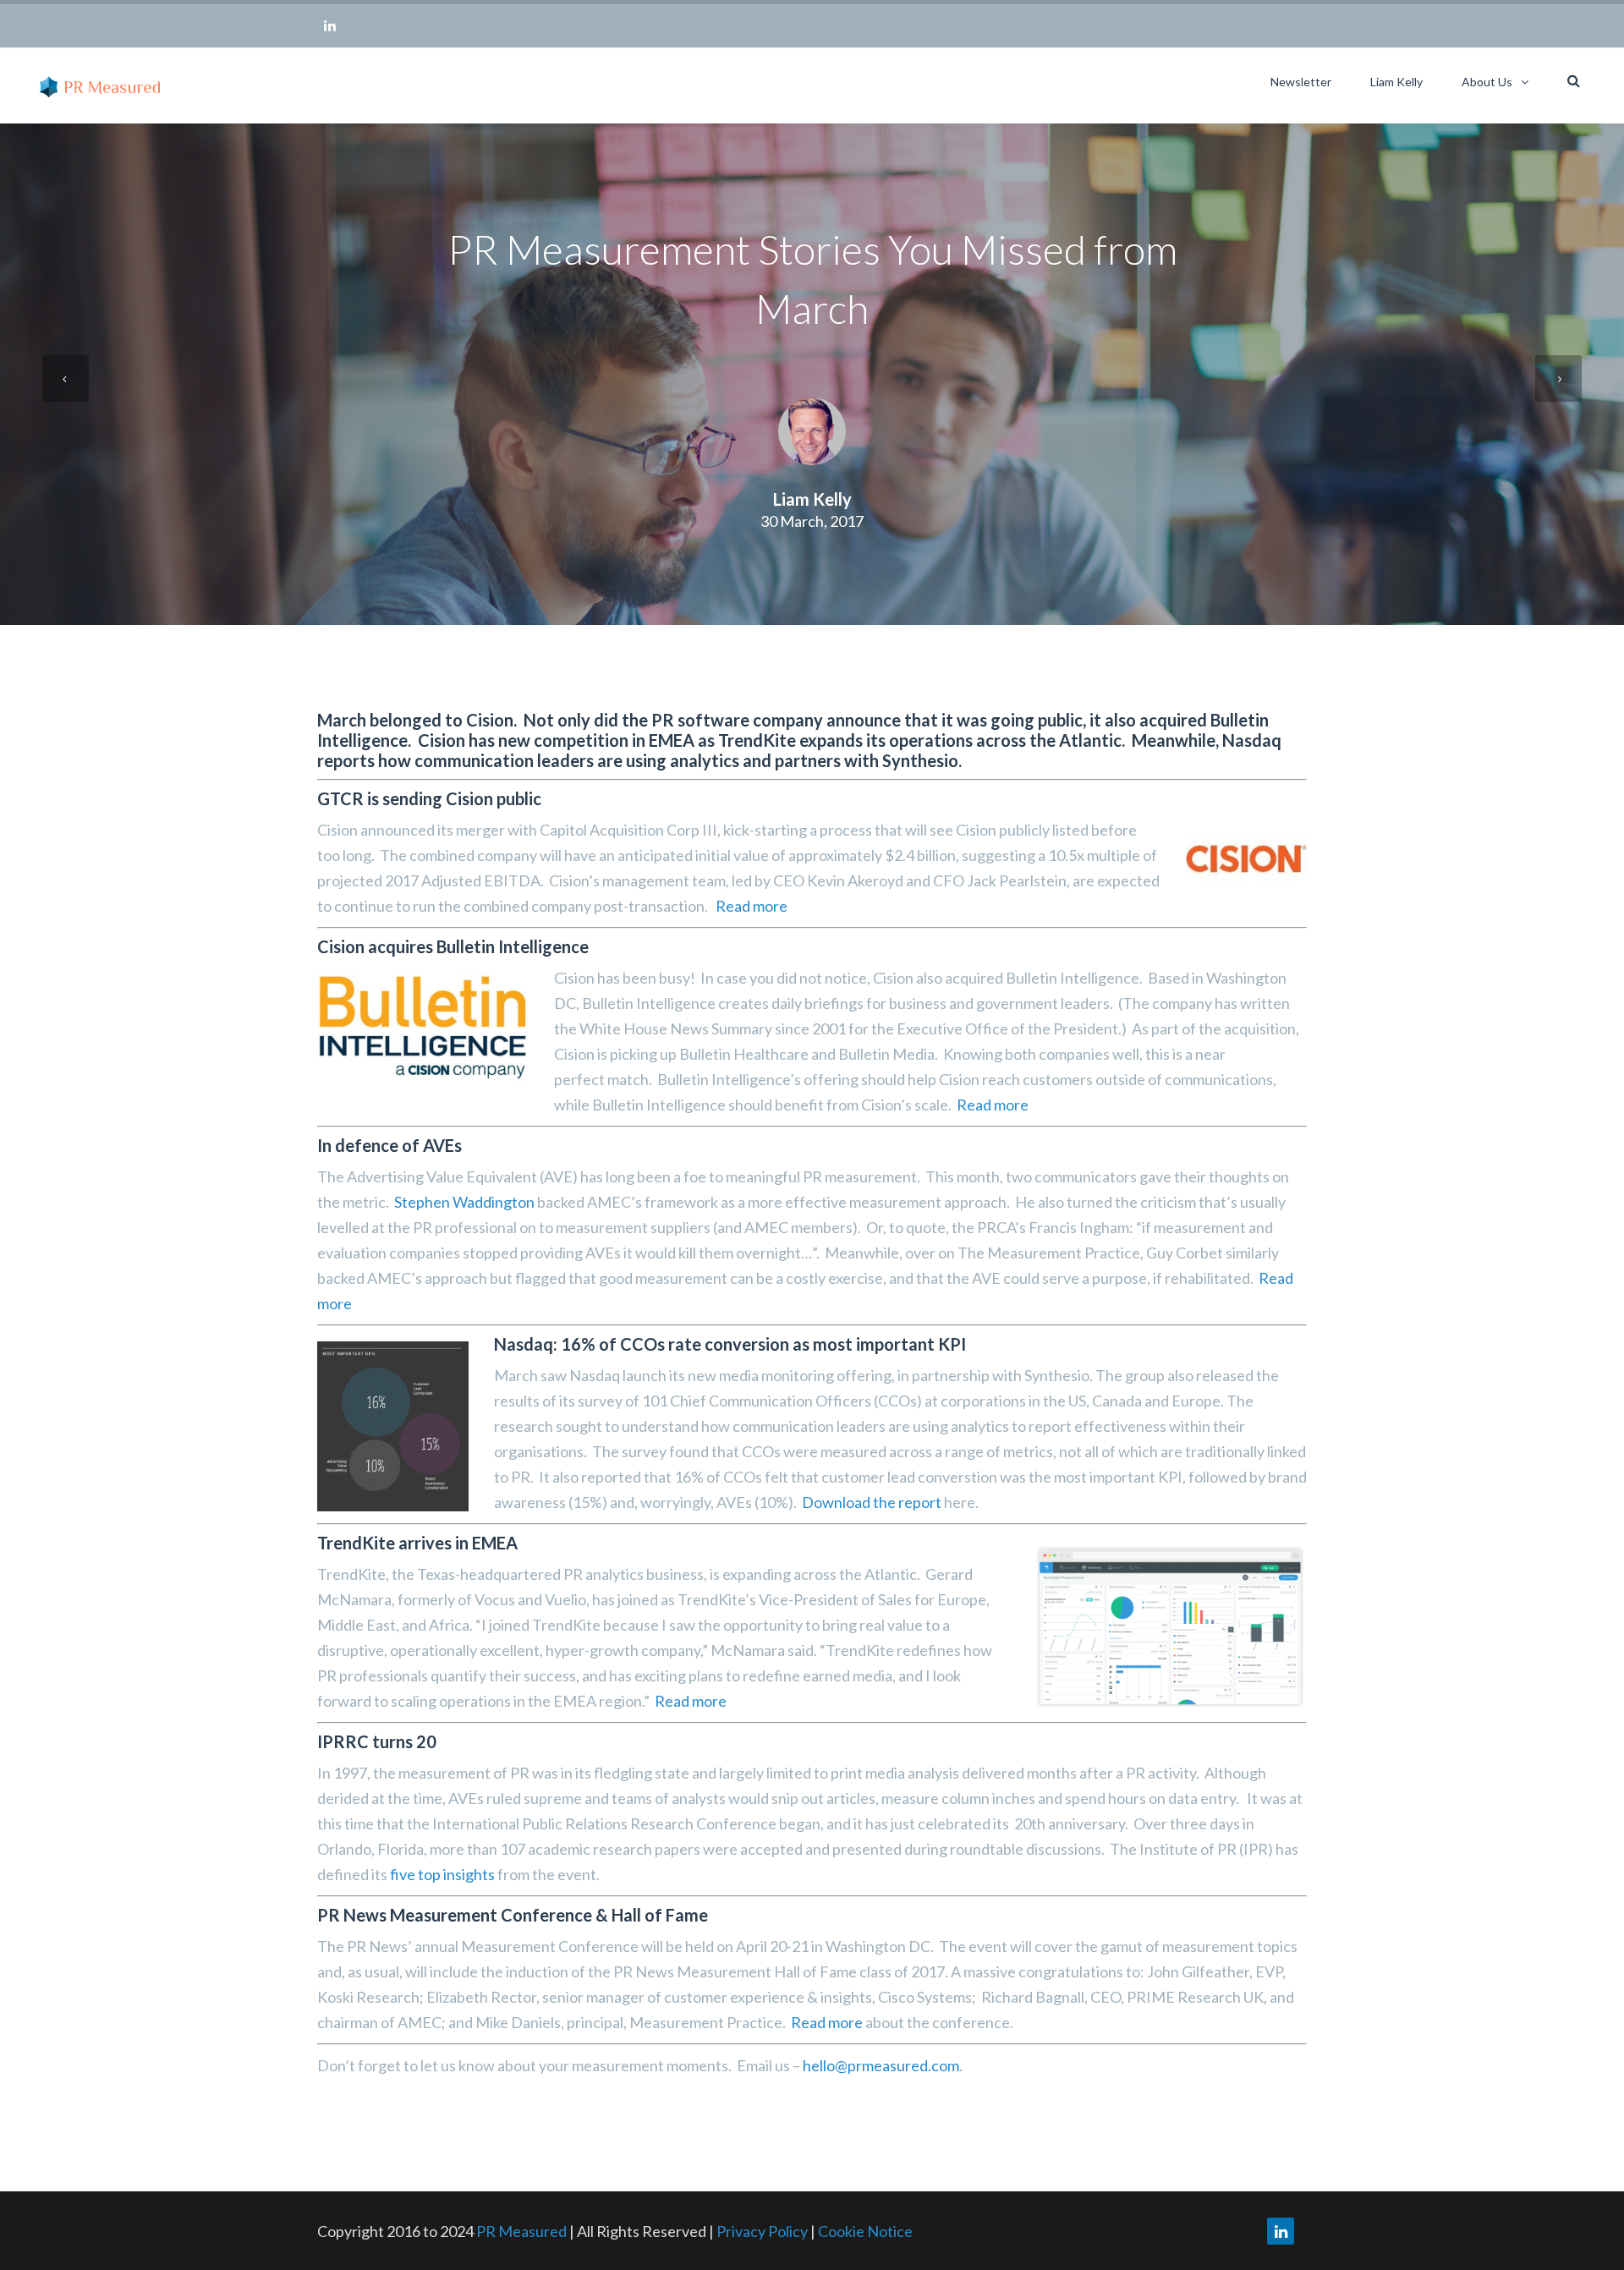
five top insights (442, 1874)
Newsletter (1301, 82)
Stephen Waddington (464, 1202)
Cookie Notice (865, 2231)
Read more (752, 906)
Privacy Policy (763, 2231)
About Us (1487, 82)
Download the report (872, 1502)
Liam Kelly (1396, 82)
